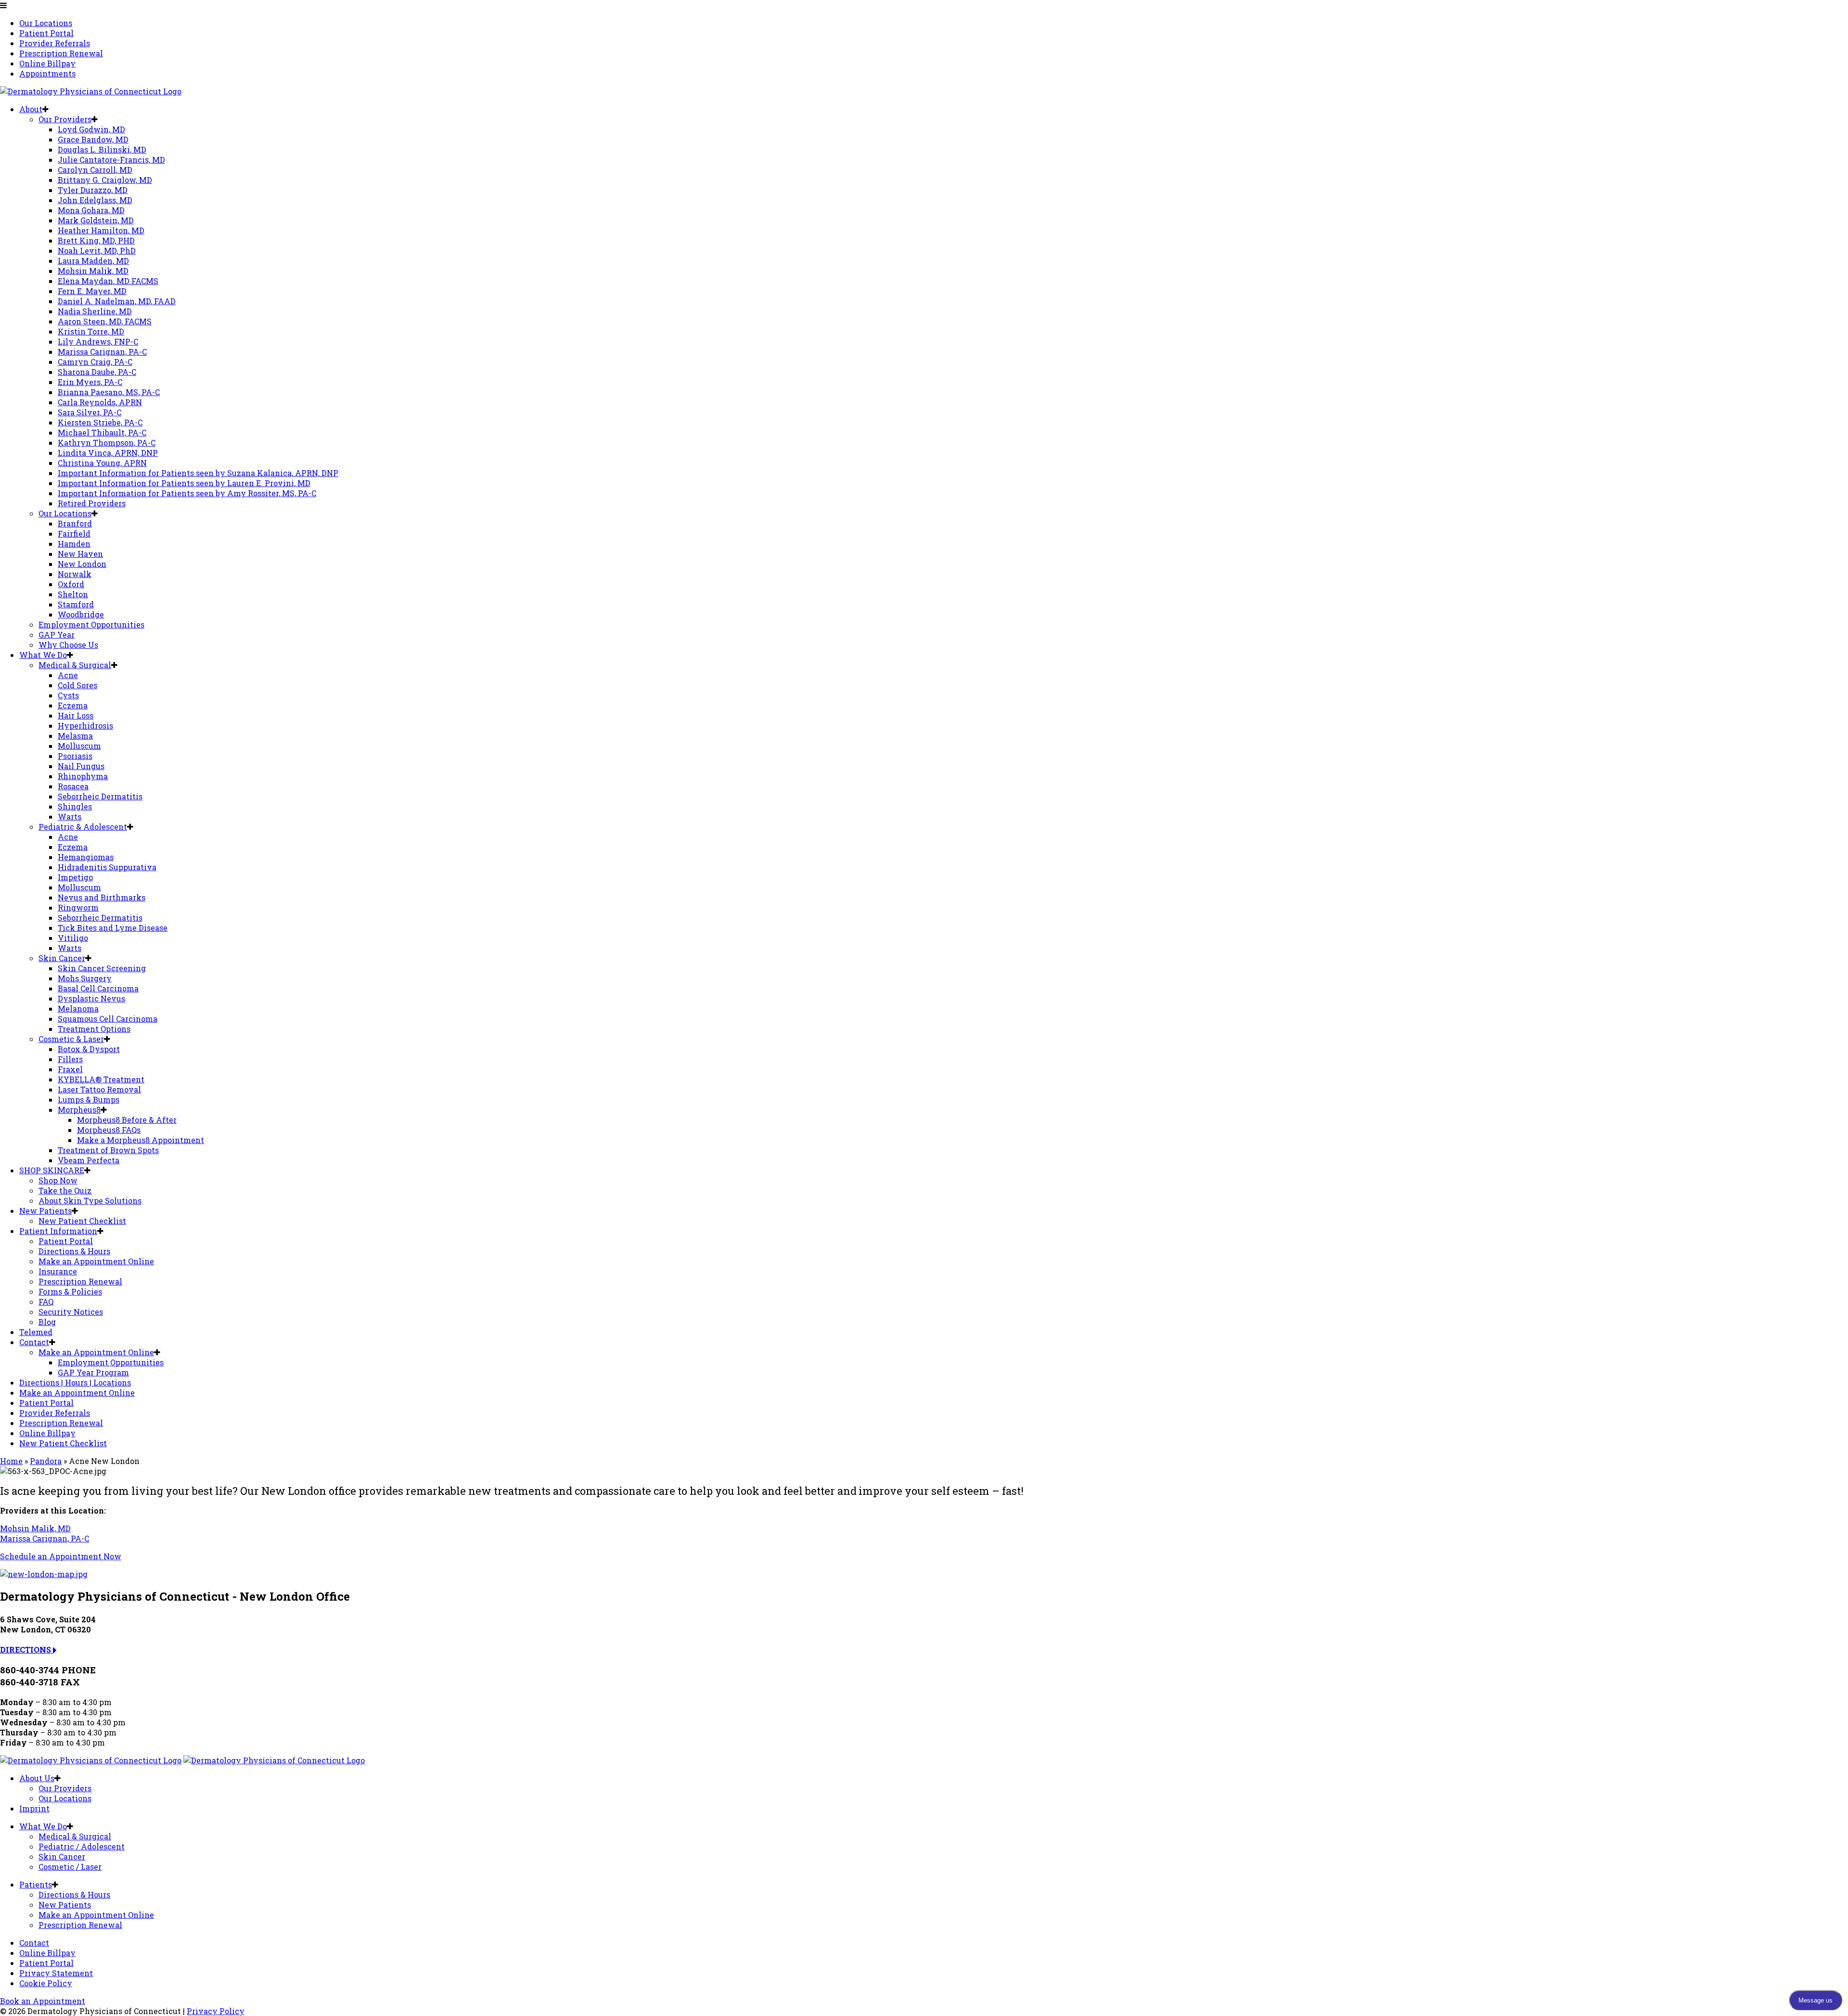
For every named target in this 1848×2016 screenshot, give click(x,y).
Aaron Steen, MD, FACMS (105, 321)
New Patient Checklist (82, 1221)
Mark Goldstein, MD (96, 220)
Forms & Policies (70, 1291)
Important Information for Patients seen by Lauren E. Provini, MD (184, 483)
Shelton (73, 594)
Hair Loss (76, 715)
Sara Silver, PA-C (90, 412)
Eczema (73, 705)
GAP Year (57, 635)
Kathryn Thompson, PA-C (107, 443)
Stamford (76, 604)
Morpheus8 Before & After (127, 1120)
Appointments (47, 73)
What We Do (43, 655)
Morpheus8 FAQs (109, 1130)
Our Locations (46, 23)
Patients (36, 1884)
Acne (68, 675)
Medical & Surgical (75, 665)
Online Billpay (47, 63)
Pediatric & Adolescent (83, 827)
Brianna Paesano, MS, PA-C (109, 392)
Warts (70, 816)
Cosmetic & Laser (71, 1039)
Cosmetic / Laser (70, 1867)
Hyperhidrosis (85, 726)
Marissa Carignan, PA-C (102, 352)
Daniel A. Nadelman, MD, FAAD (117, 301)
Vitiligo (73, 938)
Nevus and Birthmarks (102, 897)
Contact (34, 1342)
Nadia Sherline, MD (95, 311)
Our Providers (65, 119)
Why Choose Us (68, 645)
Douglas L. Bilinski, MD (102, 149)
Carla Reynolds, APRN (100, 402)
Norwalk (75, 574)
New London (82, 564)
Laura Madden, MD (93, 261)
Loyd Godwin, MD (91, 129)
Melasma (75, 736)
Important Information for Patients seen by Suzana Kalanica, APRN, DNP (198, 473)
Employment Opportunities (91, 624)
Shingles (75, 806)
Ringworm (78, 907)
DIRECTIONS (26, 1650)
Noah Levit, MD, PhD (97, 250)
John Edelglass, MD (95, 200)
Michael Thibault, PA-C (102, 432)
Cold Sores (77, 685)
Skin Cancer (62, 958)
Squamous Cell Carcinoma (108, 1019)
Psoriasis (75, 756)
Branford (75, 523)
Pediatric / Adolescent (82, 1846)
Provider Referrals (55, 43)
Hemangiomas (86, 857)
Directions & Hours (74, 1251)
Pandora (46, 1461)
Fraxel (70, 1069)
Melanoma (78, 1008)
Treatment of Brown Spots (108, 1150)
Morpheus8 (79, 1110)
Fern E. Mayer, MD (92, 291)
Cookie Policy (46, 1983)
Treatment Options (94, 1029)
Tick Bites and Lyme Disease (113, 928)
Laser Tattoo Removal (99, 1089)
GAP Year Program (93, 1372)
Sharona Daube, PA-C (97, 372)
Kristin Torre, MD (91, 331)
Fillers (70, 1059)
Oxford (71, 584)
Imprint (34, 1808)
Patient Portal (46, 33)
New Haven (80, 554)
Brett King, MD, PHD (96, 240)
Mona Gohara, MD (91, 210)
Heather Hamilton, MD (101, 230)
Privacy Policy (216, 2011)
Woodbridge (81, 614)
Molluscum (79, 746)
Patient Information (58, 1231)
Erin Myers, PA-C (90, 382)
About (31, 109)
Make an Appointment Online (96, 1261)
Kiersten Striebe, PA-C (100, 422)
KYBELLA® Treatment (101, 1079)
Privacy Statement (56, 1973)
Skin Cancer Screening (102, 968)
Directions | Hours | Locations (75, 1382)
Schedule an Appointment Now (61, 1556)
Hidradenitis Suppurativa (107, 867)
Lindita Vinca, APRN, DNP (108, 453)
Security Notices (71, 1312)
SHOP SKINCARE (52, 1170)
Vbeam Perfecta (89, 1160)
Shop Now (58, 1180)
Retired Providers (92, 503)
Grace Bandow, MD (93, 139)
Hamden (74, 544)
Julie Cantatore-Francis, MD (111, 160)
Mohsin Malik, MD (93, 271)
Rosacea (73, 786)
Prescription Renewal (61, 53)
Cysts (68, 695)
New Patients (45, 1211)
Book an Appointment (43, 2001)
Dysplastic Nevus (91, 998)
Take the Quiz (65, 1190)
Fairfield (74, 533)
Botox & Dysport (89, 1049)
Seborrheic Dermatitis (100, 796)
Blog (47, 1322)
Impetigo (75, 877)
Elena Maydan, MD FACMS (108, 281)
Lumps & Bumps (89, 1099)
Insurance (58, 1271)
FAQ (46, 1302)
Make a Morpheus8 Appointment (141, 1140)
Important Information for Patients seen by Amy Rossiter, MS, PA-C (187, 493)
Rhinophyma (83, 776)
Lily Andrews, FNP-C (98, 341)
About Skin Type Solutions (90, 1201)
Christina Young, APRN (102, 463)
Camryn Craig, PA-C (95, 362)
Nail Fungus (81, 766)
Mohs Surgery (85, 978)
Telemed (36, 1332)
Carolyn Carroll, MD (95, 170)
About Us (37, 1778)
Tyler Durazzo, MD (93, 190)
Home (11, 1461)
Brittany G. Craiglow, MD (105, 180)
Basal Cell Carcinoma (98, 988)
